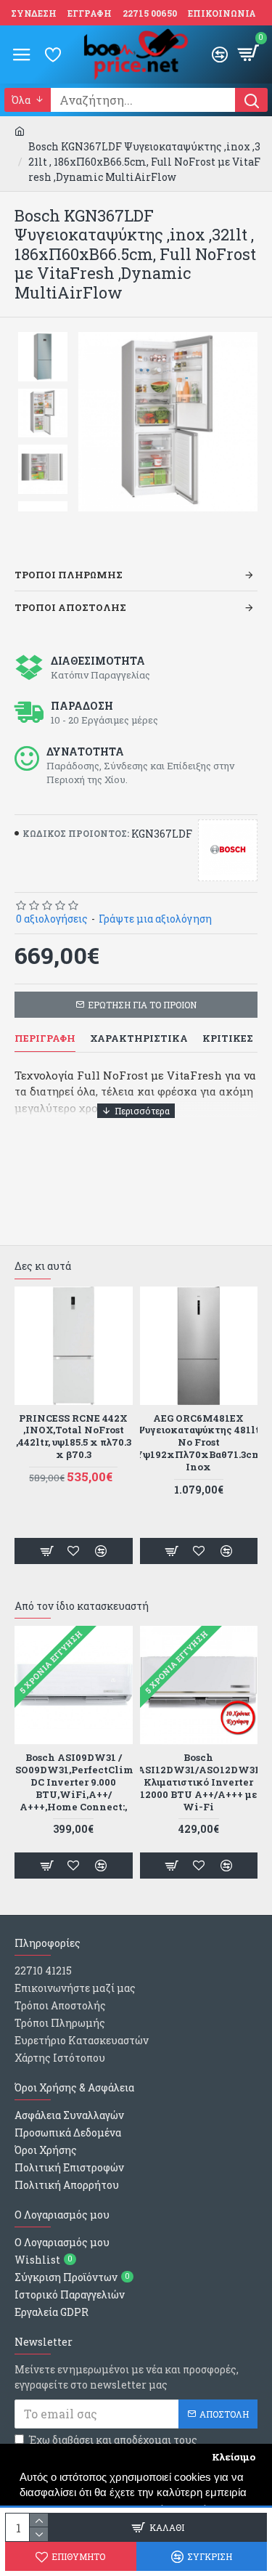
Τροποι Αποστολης (70, 607)
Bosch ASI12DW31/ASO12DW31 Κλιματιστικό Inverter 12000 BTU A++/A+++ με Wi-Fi (198, 1782)
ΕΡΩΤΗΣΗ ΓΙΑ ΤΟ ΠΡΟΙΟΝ (142, 1005)
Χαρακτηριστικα (139, 1038)
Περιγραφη (45, 1038)
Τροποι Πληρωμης (69, 575)
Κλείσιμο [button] (234, 2457)
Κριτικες (228, 1038)
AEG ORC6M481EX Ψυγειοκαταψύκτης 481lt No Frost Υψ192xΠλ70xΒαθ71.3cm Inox (198, 1443)
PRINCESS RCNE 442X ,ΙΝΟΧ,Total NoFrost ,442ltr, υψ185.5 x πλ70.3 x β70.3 (74, 1437)
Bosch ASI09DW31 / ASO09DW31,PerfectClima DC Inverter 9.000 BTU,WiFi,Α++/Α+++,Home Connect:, (73, 1782)
